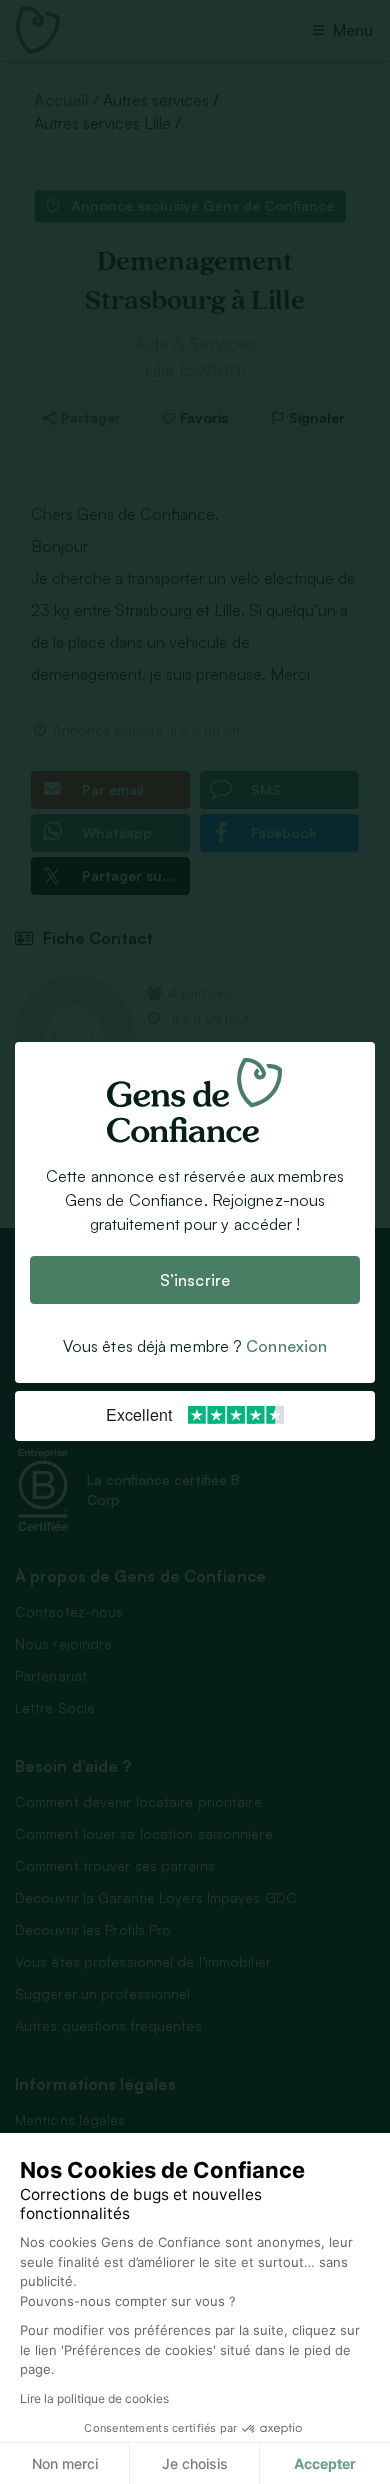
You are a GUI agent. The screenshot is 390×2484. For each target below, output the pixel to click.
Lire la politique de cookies (94, 2398)
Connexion (286, 1347)
